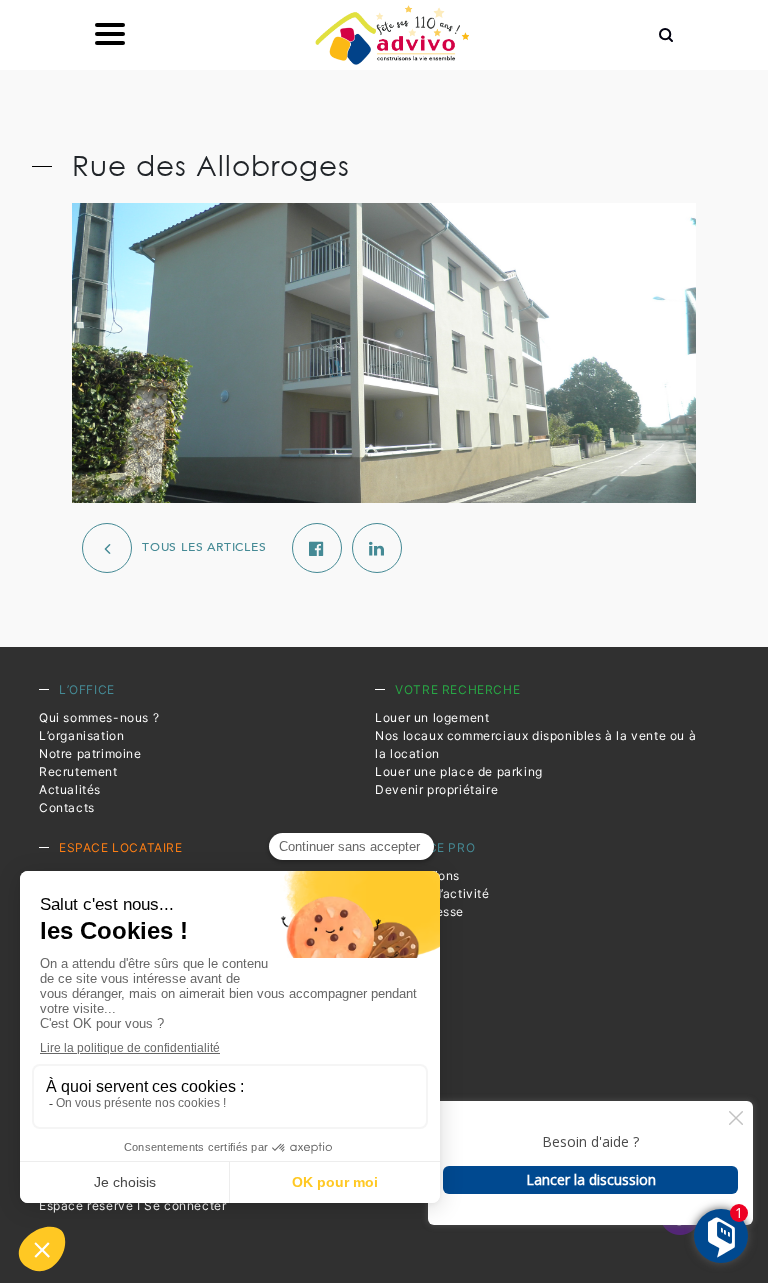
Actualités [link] (70, 789)
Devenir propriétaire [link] (436, 789)
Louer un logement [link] (432, 717)
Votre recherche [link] (457, 689)
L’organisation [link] (81, 735)
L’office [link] (87, 689)
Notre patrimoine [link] (90, 753)
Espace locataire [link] (121, 847)
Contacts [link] (67, 807)
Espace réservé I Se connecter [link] (132, 1205)
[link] (392, 35)
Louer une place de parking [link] (459, 771)
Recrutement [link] (78, 771)
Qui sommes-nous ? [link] (99, 717)
